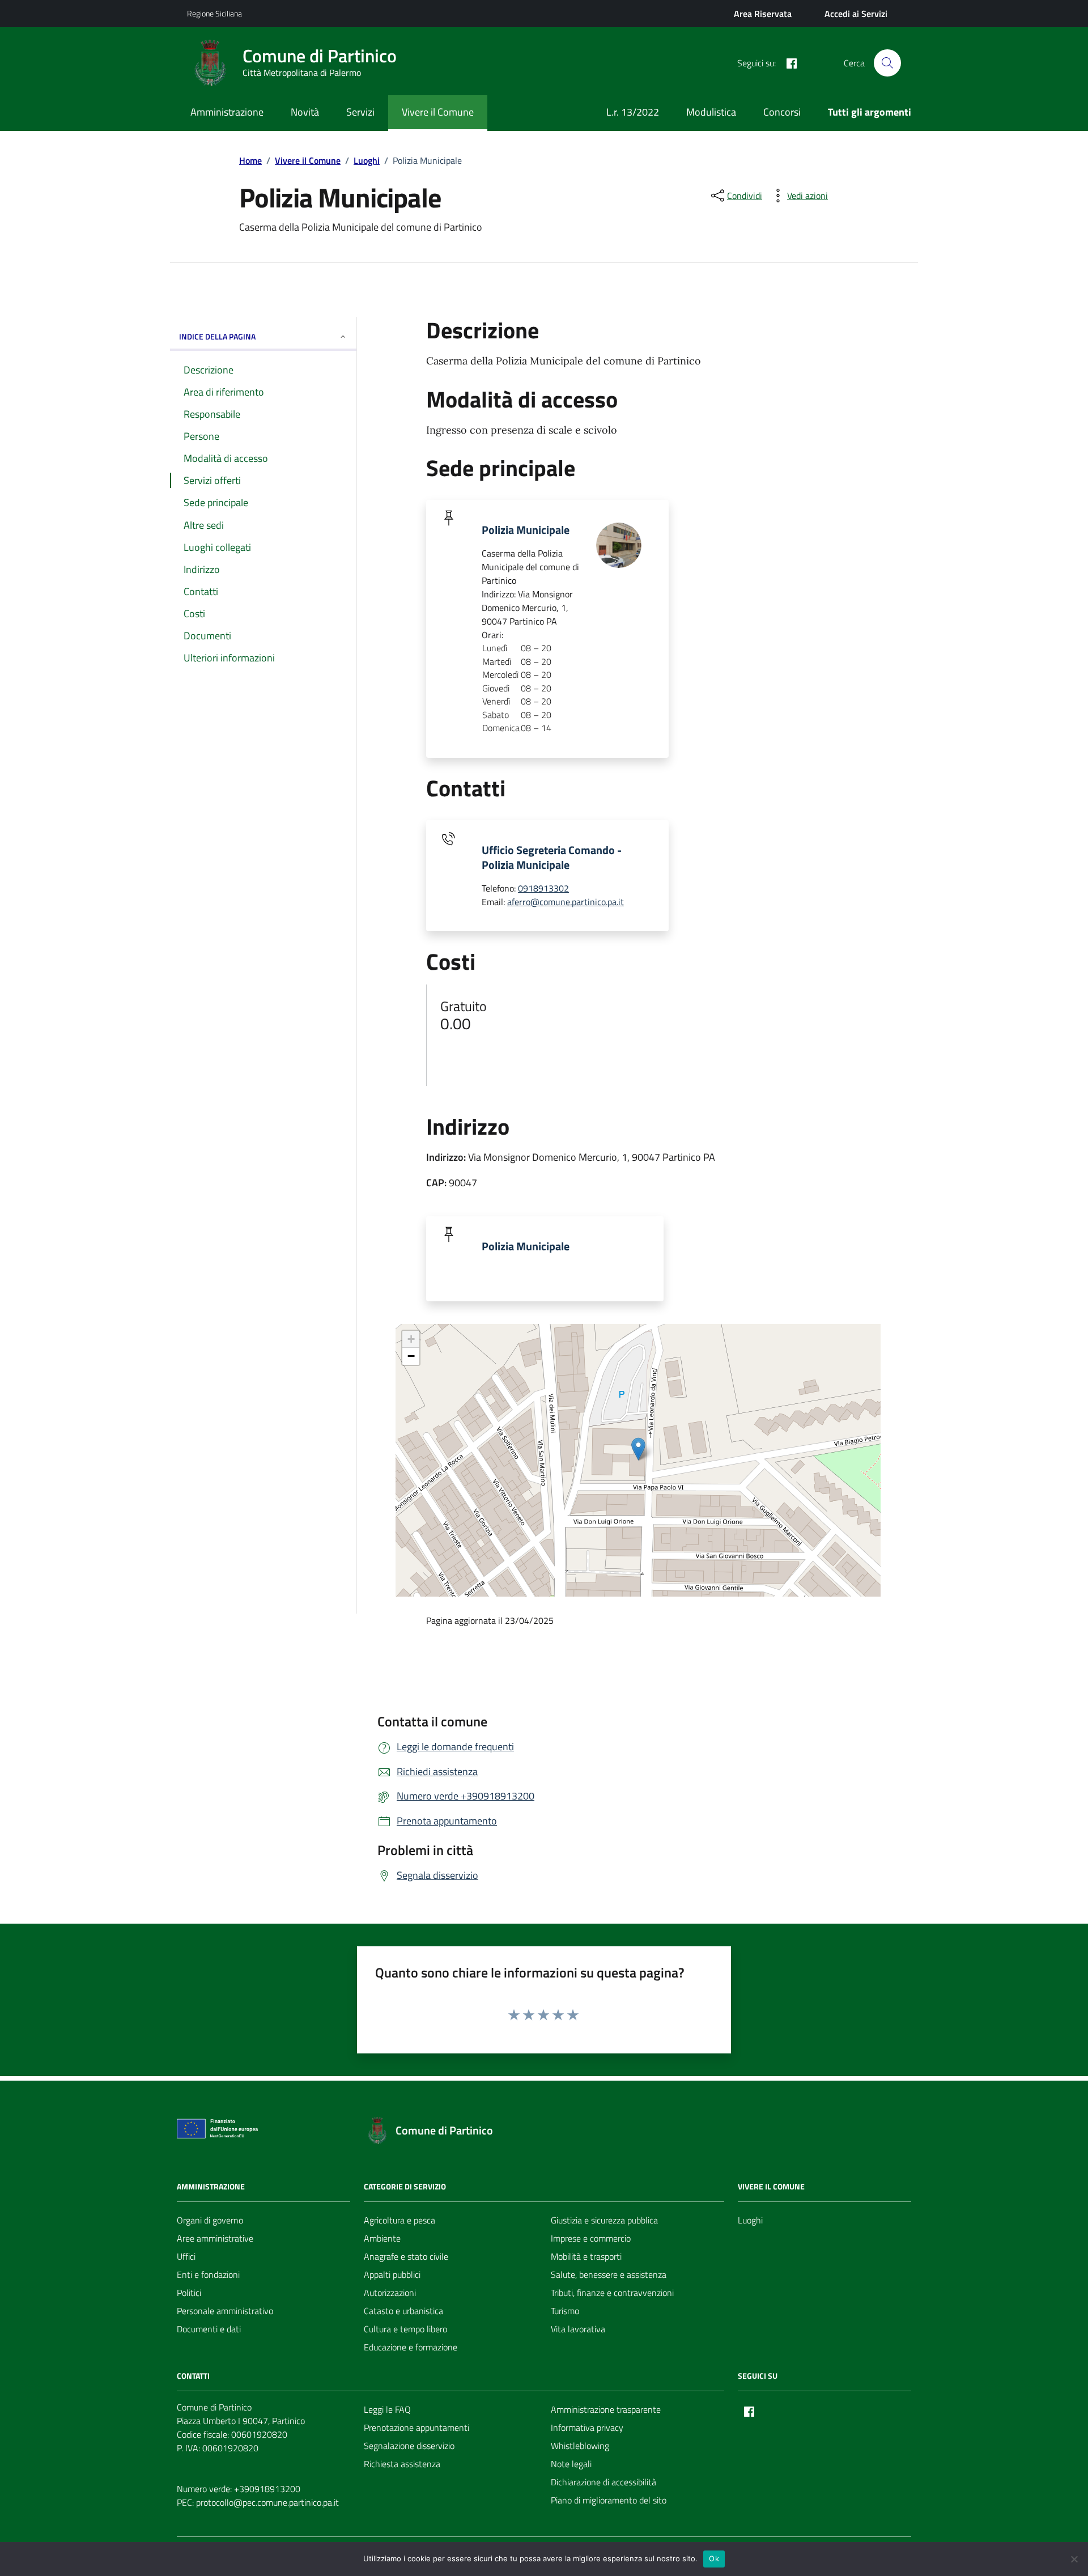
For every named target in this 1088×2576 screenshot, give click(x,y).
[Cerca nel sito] (887, 63)
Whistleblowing (580, 2446)
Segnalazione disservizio (409, 2446)
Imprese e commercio (591, 2238)
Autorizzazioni (390, 2293)
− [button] (411, 1356)
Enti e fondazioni (208, 2274)
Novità (305, 112)
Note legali (571, 2464)
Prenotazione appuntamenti (416, 2428)
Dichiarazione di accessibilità (603, 2482)
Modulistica (711, 112)
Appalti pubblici (392, 2274)
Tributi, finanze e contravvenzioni (612, 2293)
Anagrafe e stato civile (406, 2256)
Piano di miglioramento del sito (609, 2500)
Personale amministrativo (225, 2311)
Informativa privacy (587, 2428)
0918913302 (543, 888)
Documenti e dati (209, 2329)
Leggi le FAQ (387, 2409)
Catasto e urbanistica (403, 2311)
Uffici (186, 2256)
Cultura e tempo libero (405, 2329)
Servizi (360, 112)
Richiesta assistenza (402, 2464)
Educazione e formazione (411, 2347)
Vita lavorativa (578, 2329)
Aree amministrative (215, 2238)
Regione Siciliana (214, 13)
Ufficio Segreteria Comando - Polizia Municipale (552, 858)
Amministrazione (227, 112)
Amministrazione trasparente (606, 2409)
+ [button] (411, 1339)
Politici (189, 2293)
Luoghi (750, 2220)
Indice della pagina (217, 336)
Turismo (565, 2311)
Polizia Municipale (526, 530)
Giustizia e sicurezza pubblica (604, 2220)
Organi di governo (210, 2220)
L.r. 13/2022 (633, 112)
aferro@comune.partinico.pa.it (566, 902)
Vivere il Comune (438, 112)
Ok (714, 2558)
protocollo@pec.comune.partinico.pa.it (267, 2502)
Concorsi (782, 112)
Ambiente (382, 2238)
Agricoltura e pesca (399, 2220)
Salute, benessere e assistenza (609, 2274)
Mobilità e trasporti (586, 2256)
